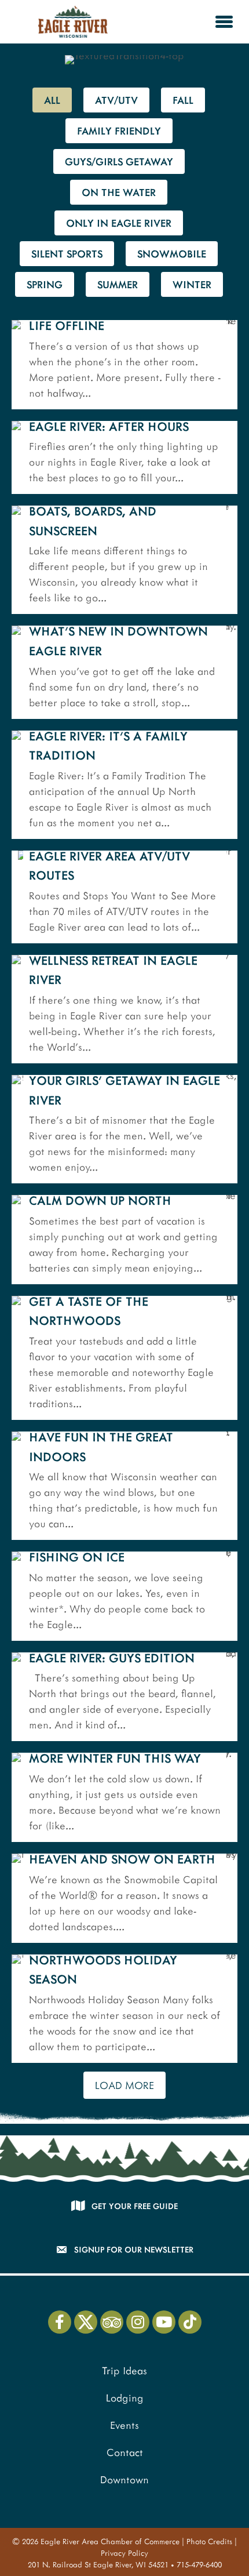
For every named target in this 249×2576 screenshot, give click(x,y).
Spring (45, 284)
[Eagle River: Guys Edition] (124, 1697)
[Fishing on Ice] (124, 1596)
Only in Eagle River (119, 223)
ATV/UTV (116, 100)
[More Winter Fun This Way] (124, 1797)
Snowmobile (172, 253)
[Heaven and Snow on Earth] (124, 1898)
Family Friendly (119, 130)
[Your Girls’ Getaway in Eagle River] (124, 1129)
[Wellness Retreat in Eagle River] (124, 1009)
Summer (118, 284)
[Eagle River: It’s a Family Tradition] (124, 785)
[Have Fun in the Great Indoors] (124, 1486)
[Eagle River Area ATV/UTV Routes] (124, 897)
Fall (183, 100)
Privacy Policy (124, 2553)
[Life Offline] (124, 365)
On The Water (119, 192)
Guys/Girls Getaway (119, 161)
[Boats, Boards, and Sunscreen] (124, 560)
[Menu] (224, 21)
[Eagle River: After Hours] (124, 458)
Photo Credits (209, 2541)
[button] (60, 2322)
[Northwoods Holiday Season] (124, 2009)
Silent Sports (67, 253)
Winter (192, 284)
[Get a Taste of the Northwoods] (124, 1358)
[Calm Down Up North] (124, 1240)
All (52, 100)
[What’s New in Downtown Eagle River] (124, 672)
